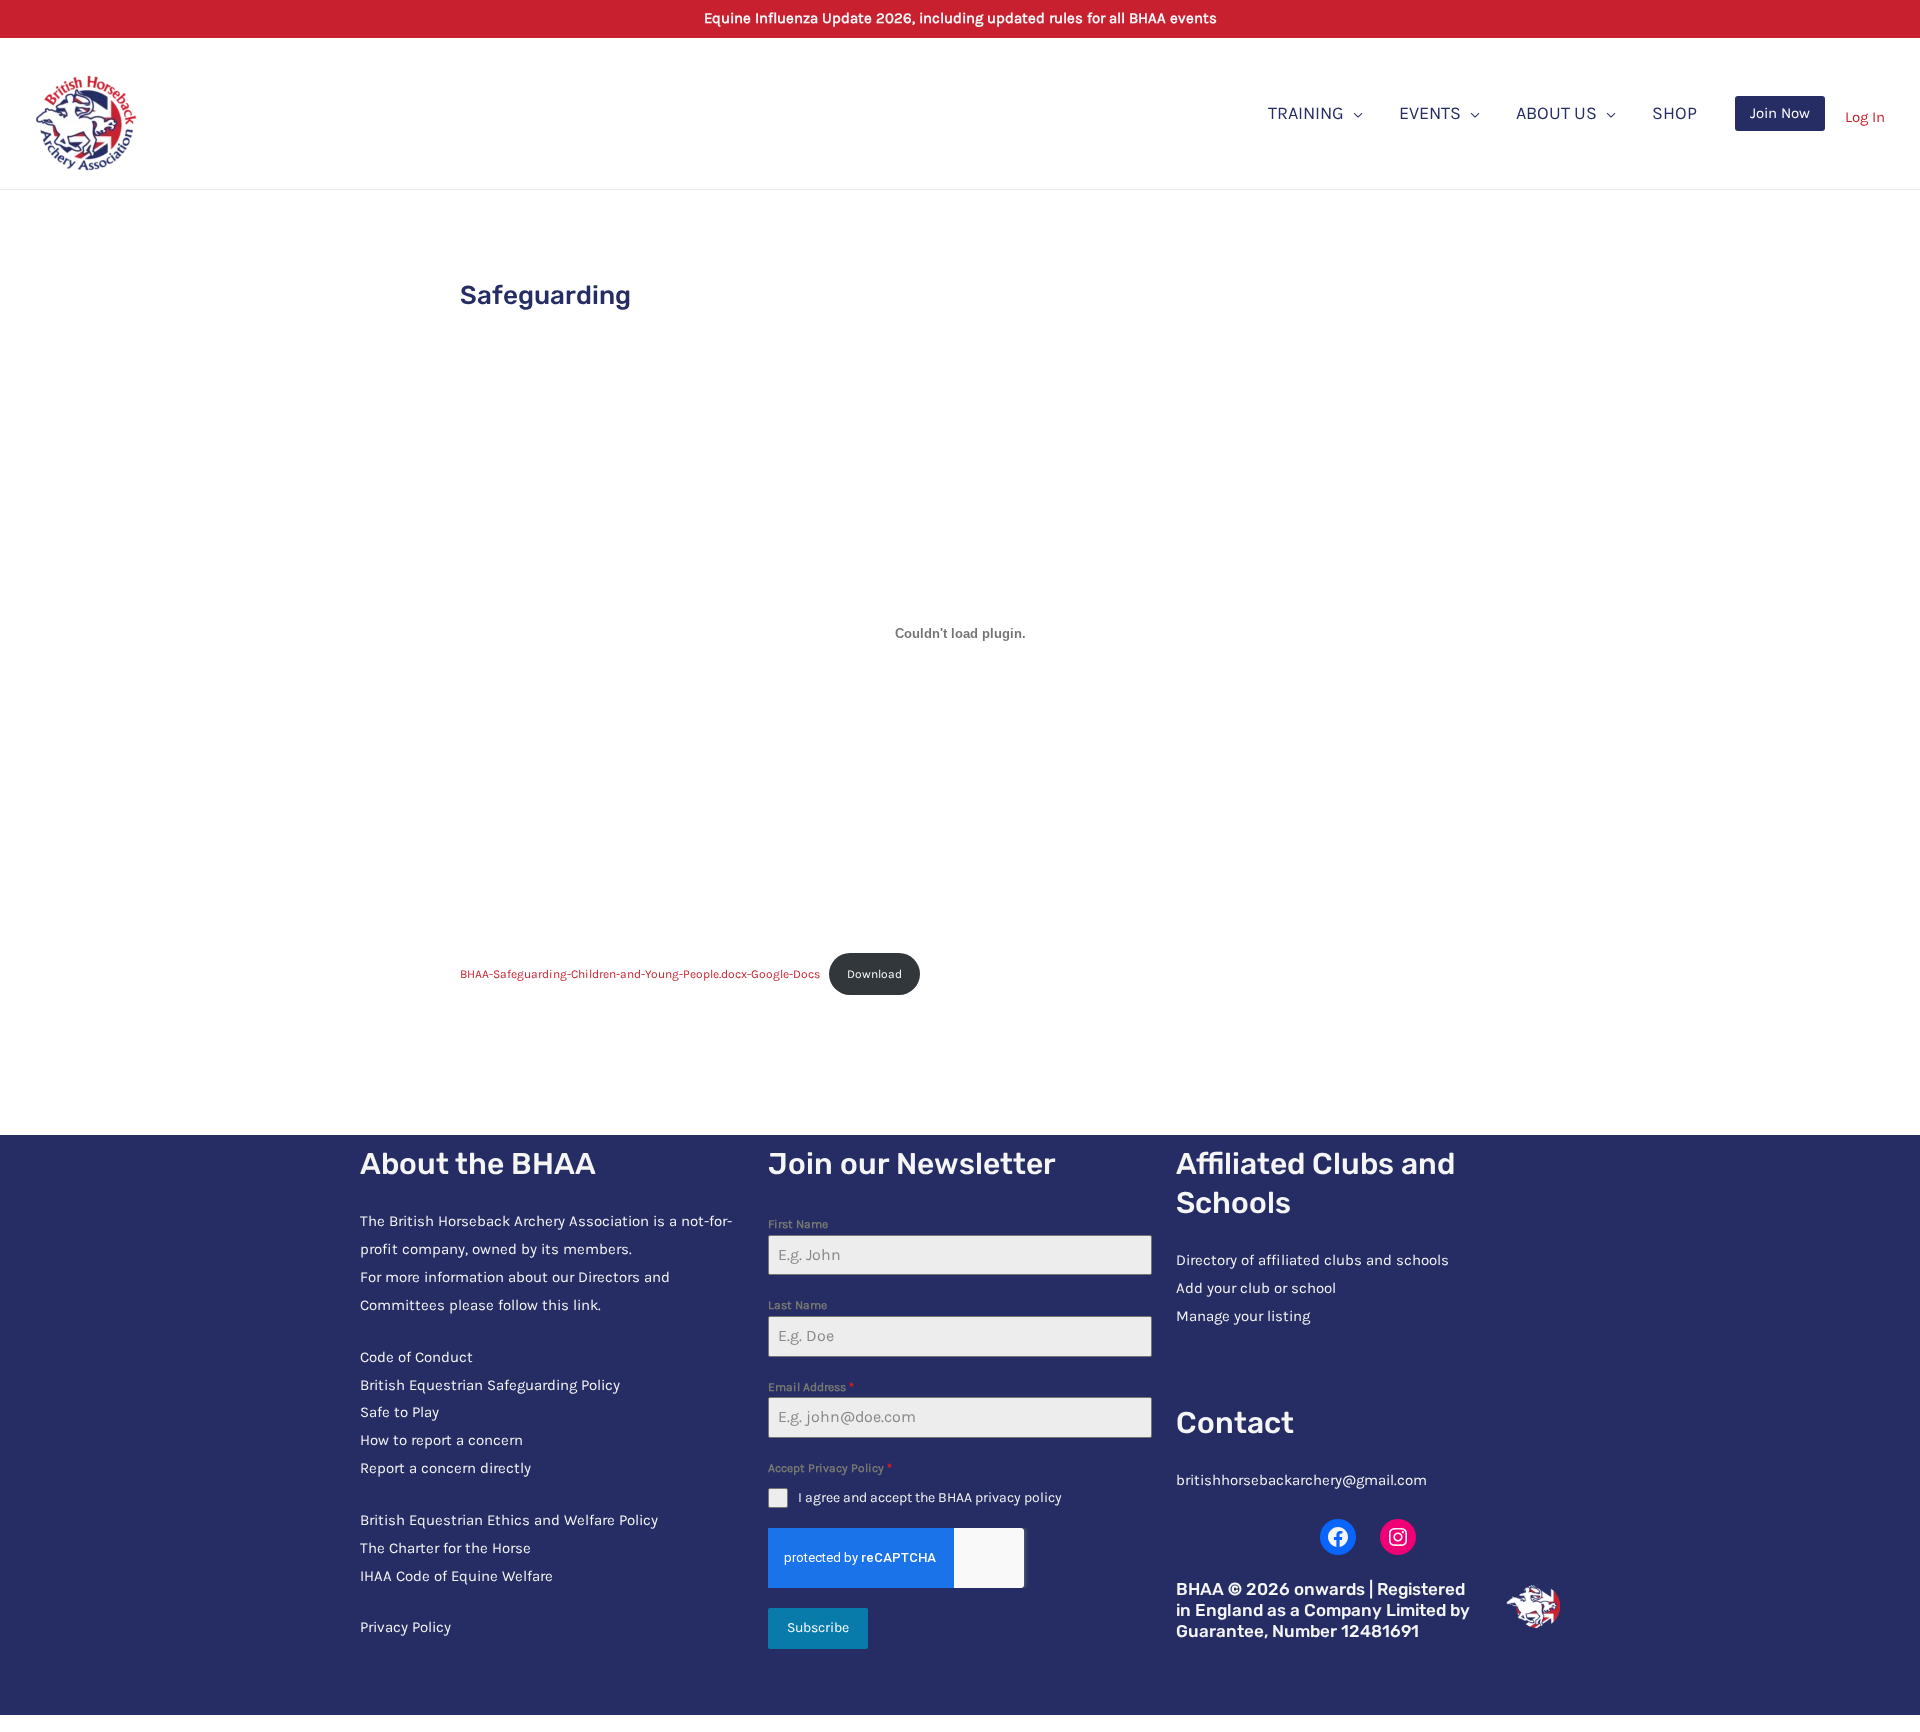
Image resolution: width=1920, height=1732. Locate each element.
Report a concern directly (445, 1468)
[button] (1780, 113)
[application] (1353, 113)
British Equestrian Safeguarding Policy (490, 1385)
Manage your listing (1243, 1316)
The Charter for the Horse (445, 1548)
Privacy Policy (405, 1627)
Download (874, 974)
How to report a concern (441, 1440)
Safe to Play (399, 1412)
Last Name (797, 1305)
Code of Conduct (416, 1357)
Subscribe (818, 1627)
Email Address (811, 1387)
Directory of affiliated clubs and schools (1312, 1260)
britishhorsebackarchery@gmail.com (1301, 1480)
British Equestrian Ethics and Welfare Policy (509, 1520)
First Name (798, 1224)
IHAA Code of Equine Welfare (456, 1576)
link (585, 1305)
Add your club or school (1256, 1288)
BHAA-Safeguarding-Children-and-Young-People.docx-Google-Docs (640, 974)
